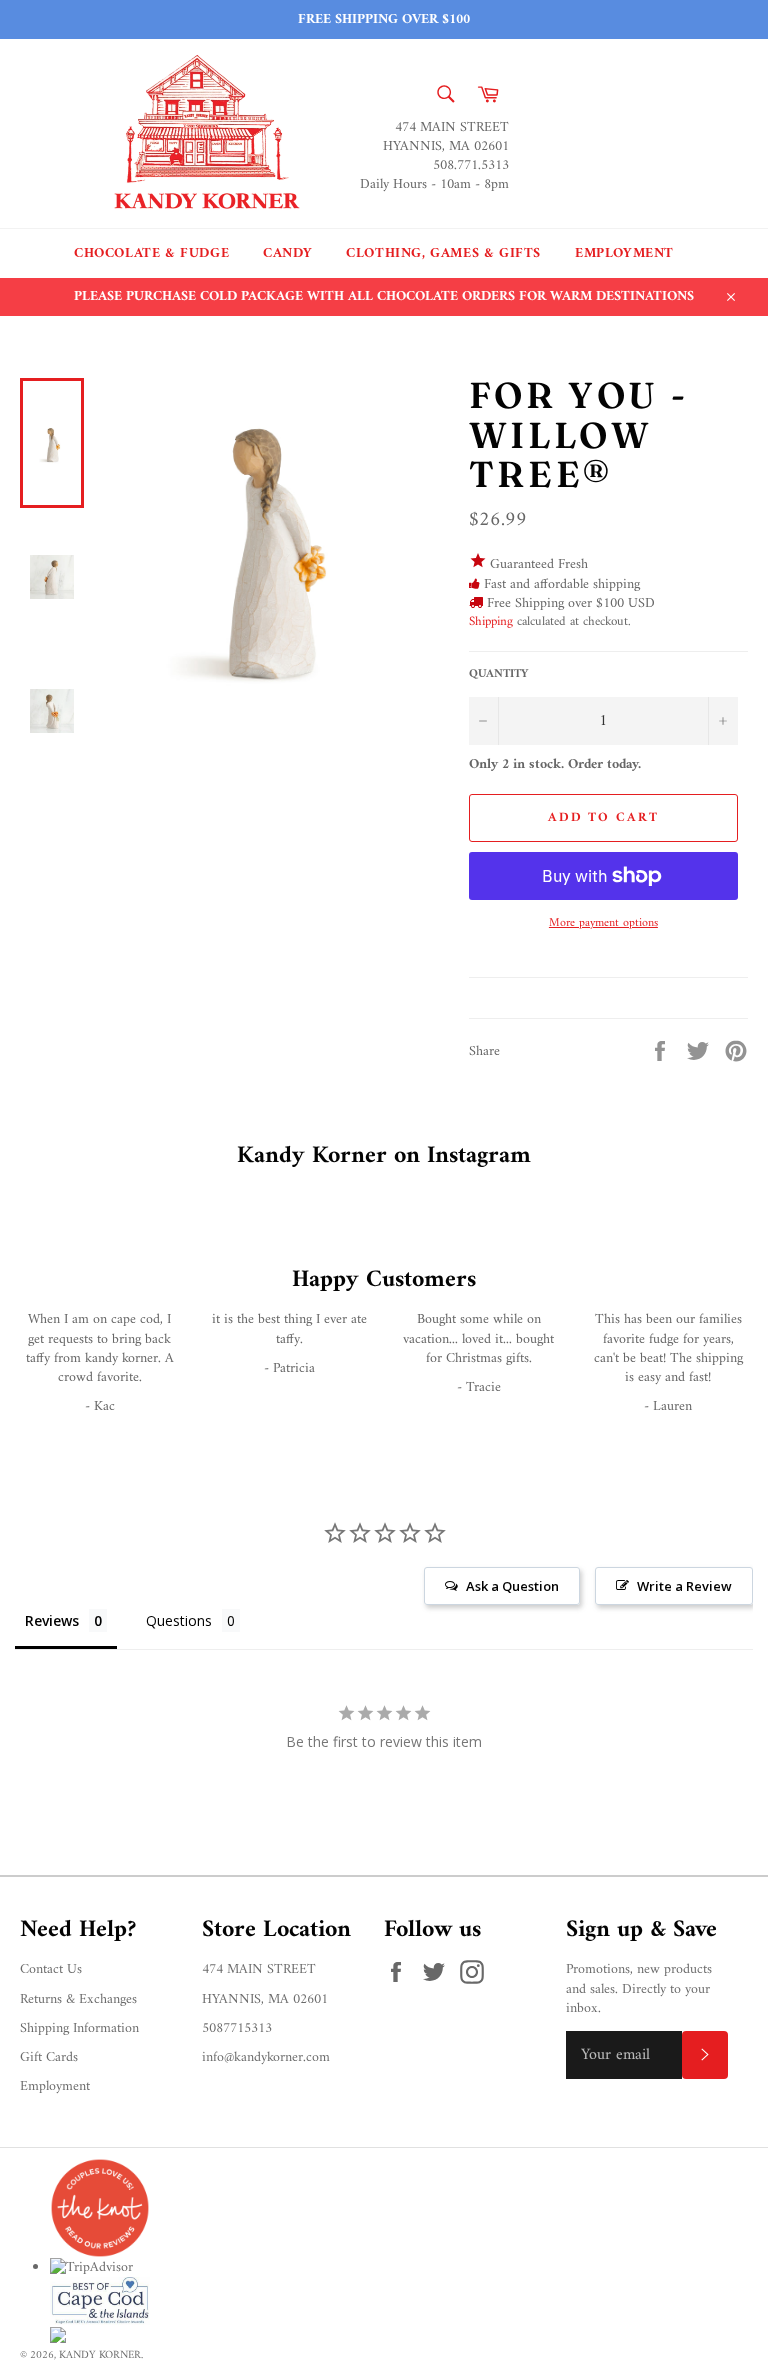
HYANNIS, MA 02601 (265, 1999)
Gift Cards (49, 2057)
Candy (287, 253)
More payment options (603, 924)
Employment (624, 253)
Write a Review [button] (684, 1586)
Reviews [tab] (52, 1620)
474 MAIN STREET (259, 1969)
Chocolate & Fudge (151, 253)
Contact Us (51, 1969)
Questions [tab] (179, 1620)
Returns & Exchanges (78, 1999)
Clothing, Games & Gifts (443, 253)
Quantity (498, 675)
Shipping (491, 621)
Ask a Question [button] (512, 1586)
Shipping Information (79, 2028)
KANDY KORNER (100, 2355)
